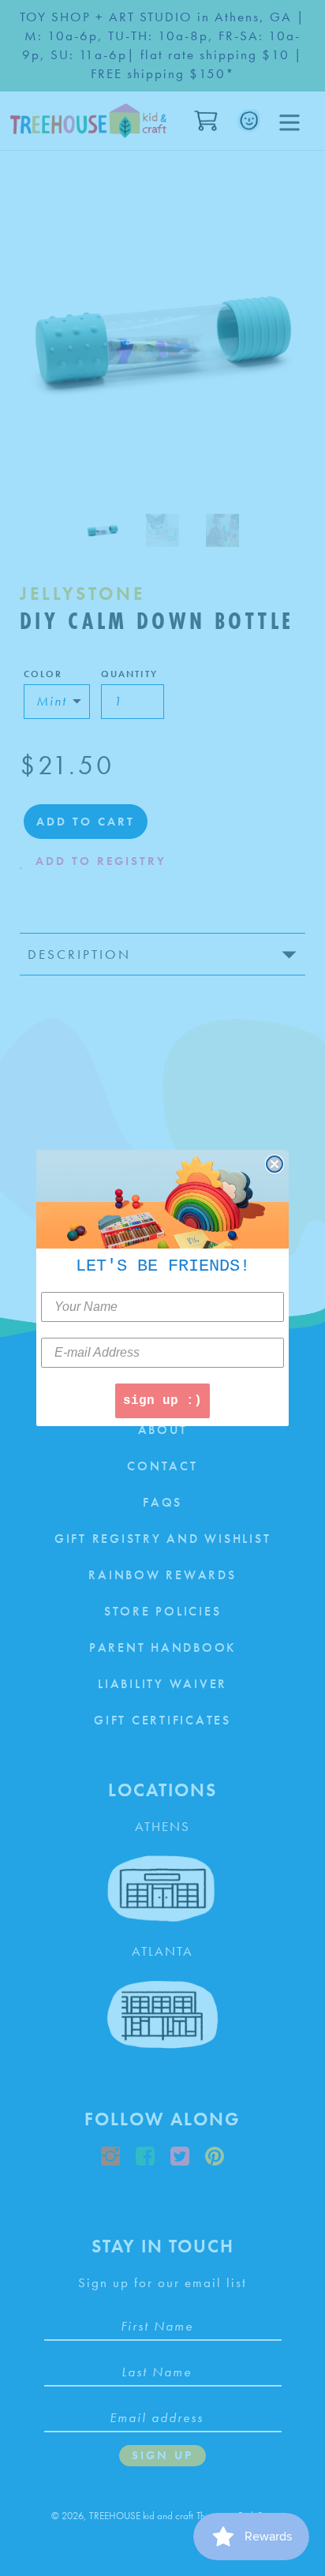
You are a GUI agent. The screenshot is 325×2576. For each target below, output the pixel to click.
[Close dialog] (275, 1164)
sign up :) (162, 1401)
